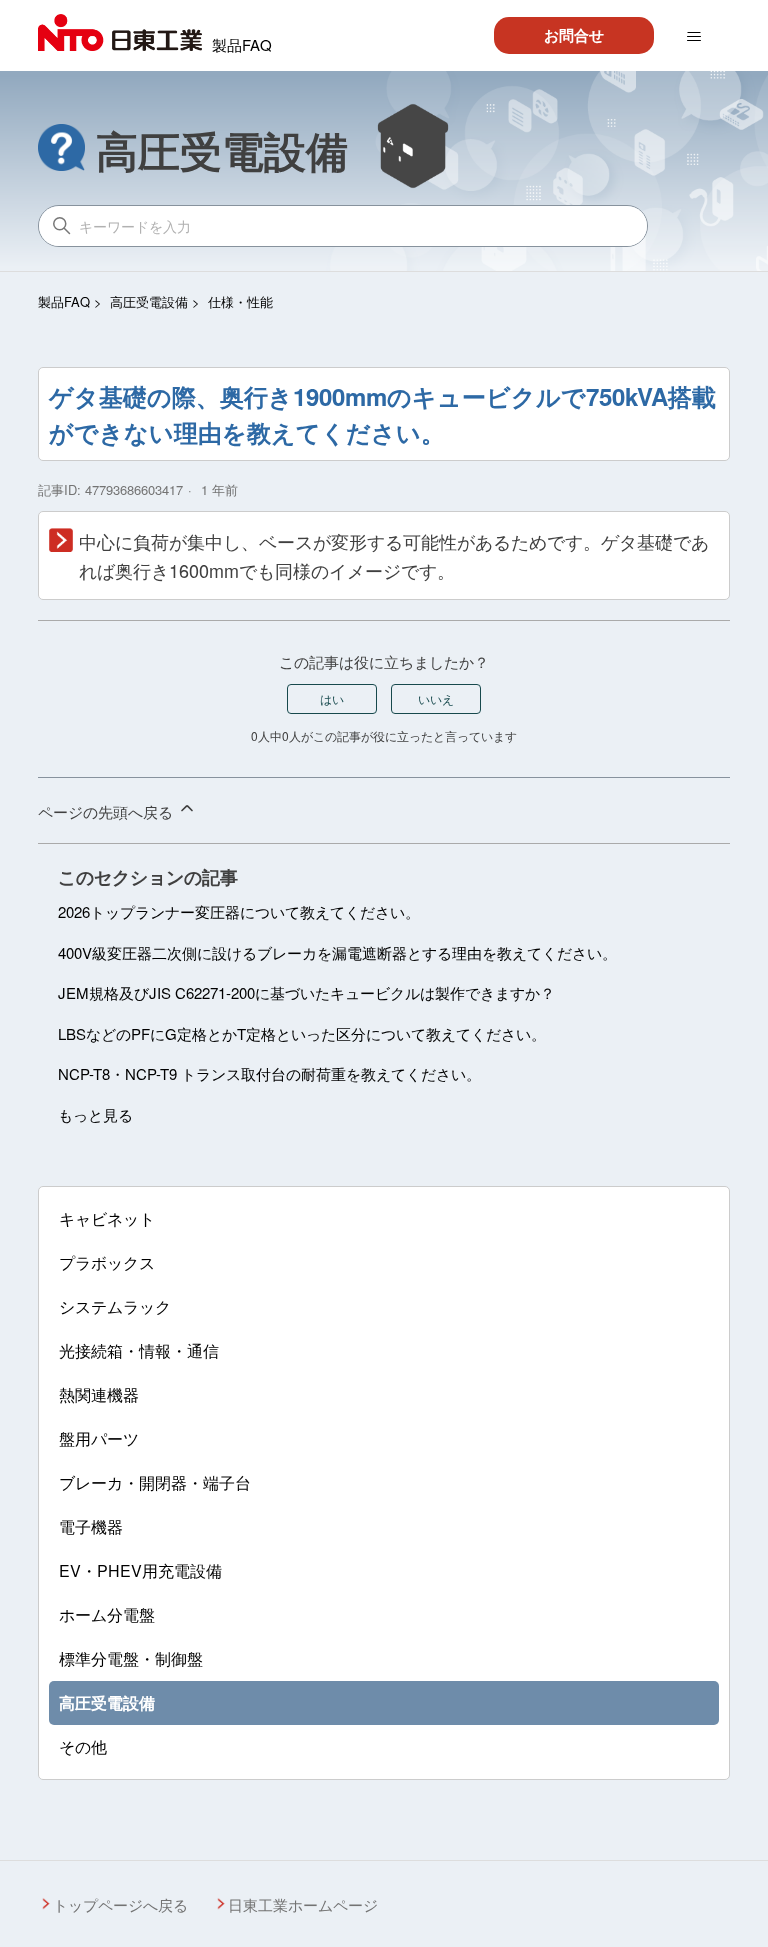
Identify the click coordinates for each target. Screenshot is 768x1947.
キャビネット (107, 1218)
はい (332, 698)
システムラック (115, 1306)
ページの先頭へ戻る (107, 811)
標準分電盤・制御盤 (131, 1658)
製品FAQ (64, 301)
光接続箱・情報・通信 (139, 1350)
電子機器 (91, 1526)
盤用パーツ (99, 1438)
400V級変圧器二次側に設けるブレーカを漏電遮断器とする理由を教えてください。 (337, 952)
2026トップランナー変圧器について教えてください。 (239, 911)
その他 (83, 1746)
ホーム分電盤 (107, 1614)
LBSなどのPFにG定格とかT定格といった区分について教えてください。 (302, 1033)
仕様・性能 (240, 301)
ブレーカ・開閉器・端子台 (155, 1482)
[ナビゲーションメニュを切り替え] (694, 37)
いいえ (436, 698)
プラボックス (107, 1262)
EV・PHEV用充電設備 (140, 1570)
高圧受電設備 (149, 301)
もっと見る (95, 1114)
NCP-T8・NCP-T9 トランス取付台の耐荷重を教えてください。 (269, 1073)
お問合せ (574, 35)
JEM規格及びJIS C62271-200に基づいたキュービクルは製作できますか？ (306, 992)
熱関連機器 (99, 1394)
